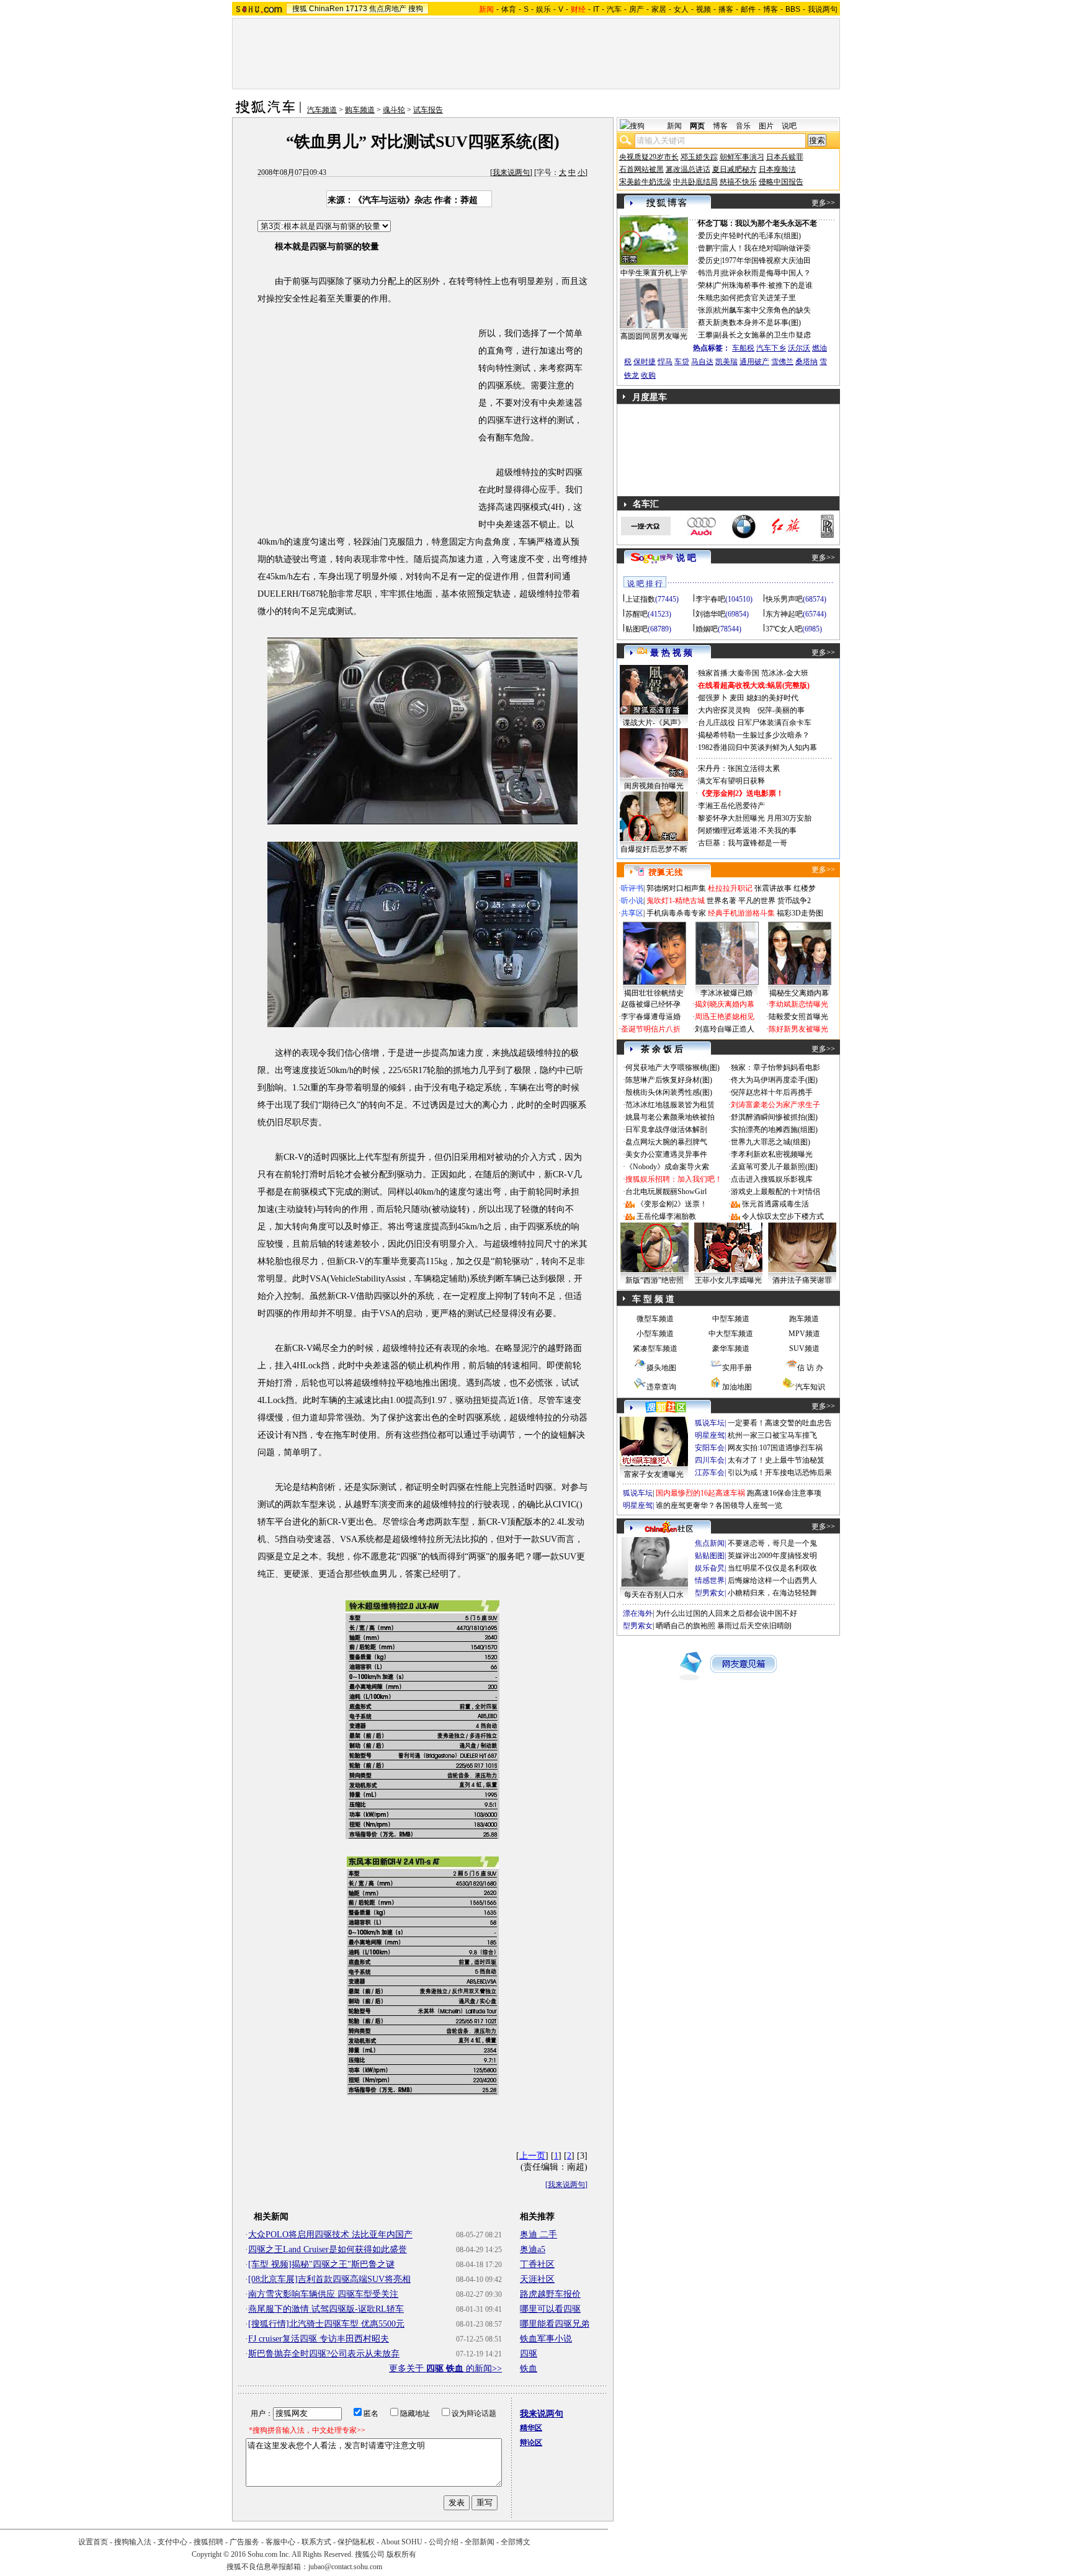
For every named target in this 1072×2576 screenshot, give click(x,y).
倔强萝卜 (713, 698)
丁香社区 (537, 2264)
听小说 (632, 901)
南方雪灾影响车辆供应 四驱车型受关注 (323, 2294)
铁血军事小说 (546, 2339)
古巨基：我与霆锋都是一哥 (743, 843)
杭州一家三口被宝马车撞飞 (772, 1435)
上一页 (532, 2156)
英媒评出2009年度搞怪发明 (772, 1556)
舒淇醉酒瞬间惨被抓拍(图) (774, 1117)
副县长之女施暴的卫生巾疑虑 (762, 335)
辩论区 (531, 2443)
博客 (770, 9)
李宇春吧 (710, 599)
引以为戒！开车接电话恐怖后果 (780, 1473)
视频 (703, 9)
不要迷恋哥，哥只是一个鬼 (772, 1543)
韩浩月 (709, 273)
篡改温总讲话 (688, 169)
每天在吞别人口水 (654, 1595)
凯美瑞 (726, 362)
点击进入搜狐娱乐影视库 (772, 1179)
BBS (793, 9)
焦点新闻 (710, 1543)
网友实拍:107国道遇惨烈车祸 (775, 1448)
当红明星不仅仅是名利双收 (772, 1568)
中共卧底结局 (695, 182)
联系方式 (316, 2542)
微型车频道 (655, 1319)
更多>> (823, 203)
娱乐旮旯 (710, 1568)
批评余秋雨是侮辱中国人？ (766, 273)
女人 (681, 9)
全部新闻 (480, 2542)
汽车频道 (322, 110)
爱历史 (709, 236)
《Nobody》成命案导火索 (667, 1167)
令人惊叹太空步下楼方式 (783, 1216)
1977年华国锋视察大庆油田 (766, 261)
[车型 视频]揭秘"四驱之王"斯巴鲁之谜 (321, 2264)
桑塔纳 (806, 362)
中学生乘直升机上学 (654, 273)
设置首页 (93, 2542)
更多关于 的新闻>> (445, 2369)
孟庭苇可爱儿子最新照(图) (774, 1167)
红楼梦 (805, 888)
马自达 (702, 362)
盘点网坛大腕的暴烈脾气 (666, 1142)
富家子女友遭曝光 (654, 1474)
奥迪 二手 (538, 2235)
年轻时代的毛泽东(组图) (761, 236)
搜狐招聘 (208, 2542)
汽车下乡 (771, 348)
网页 (697, 126)
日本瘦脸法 (777, 169)
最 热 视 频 (671, 653)
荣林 (705, 285)
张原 (705, 310)
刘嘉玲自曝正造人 (725, 1029)
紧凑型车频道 (655, 1348)
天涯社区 (537, 2279)
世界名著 (721, 901)
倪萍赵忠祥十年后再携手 (772, 1092)
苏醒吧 (636, 614)
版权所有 (401, 2554)
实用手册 (737, 1368)
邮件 (748, 9)
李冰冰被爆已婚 (726, 993)
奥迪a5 (533, 2249)
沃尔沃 (799, 348)
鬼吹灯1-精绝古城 (676, 901)
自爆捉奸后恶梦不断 (654, 849)
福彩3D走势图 (800, 913)
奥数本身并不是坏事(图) (761, 323)
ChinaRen (326, 9)
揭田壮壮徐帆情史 (654, 993)
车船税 (743, 348)
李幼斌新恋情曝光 (798, 1004)
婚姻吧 (707, 629)
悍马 (665, 362)
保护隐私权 (356, 2542)
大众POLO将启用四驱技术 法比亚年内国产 (330, 2235)
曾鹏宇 (709, 248)
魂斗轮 (394, 110)
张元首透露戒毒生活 (775, 1204)
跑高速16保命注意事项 (784, 1493)
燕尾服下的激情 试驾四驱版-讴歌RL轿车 (326, 2309)
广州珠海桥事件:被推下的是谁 (763, 285)
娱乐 (543, 9)
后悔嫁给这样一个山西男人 (772, 1580)
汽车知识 (810, 1387)
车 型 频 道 (653, 1299)
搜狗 (416, 9)
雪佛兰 (782, 362)
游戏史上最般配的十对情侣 (775, 1192)
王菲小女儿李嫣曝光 (728, 1280)
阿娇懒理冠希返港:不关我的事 (747, 831)
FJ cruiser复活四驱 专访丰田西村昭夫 (319, 2339)
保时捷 (645, 362)
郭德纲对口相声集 (676, 888)
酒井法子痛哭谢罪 (802, 1280)
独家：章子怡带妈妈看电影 (775, 1067)
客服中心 (280, 2542)
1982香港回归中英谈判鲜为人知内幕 (757, 747)
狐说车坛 (710, 1423)
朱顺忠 (709, 298)
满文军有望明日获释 (731, 781)
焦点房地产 (388, 9)
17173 (356, 9)
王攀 (705, 335)
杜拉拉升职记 (730, 888)
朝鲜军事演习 (742, 157)
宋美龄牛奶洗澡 (645, 182)
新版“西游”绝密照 (654, 1280)
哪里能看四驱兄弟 (555, 2324)
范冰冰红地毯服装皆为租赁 (670, 1105)
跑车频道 (804, 1319)
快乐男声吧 (784, 599)
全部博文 (516, 2542)
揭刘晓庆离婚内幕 (725, 1004)
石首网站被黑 (641, 169)
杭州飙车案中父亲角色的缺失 (762, 310)
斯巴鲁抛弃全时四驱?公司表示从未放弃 (324, 2354)
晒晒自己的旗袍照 (686, 1626)
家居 (659, 9)
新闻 (674, 126)
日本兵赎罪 (785, 157)
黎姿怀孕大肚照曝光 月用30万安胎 (755, 818)
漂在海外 (638, 1613)
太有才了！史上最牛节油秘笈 (776, 1460)
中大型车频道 (731, 1334)
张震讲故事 (773, 888)
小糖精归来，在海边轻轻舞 (772, 1593)
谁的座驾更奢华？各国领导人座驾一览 (719, 1505)
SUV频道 (804, 1348)
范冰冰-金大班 (785, 673)
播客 (726, 9)
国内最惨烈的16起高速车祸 (700, 1493)
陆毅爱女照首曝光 (798, 1017)
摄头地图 (661, 1368)
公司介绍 (444, 2542)
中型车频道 (731, 1319)
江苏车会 (710, 1473)
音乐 (743, 126)
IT (596, 9)
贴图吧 (636, 629)
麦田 (737, 698)
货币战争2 (794, 901)
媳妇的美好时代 (772, 698)
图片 (766, 126)
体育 (509, 9)
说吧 (789, 126)
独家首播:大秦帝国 (729, 673)
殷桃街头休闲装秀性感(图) (669, 1092)
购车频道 (360, 110)
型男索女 (710, 1593)
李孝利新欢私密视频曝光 (772, 1154)
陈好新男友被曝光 (798, 1029)
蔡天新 (709, 323)
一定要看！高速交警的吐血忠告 (780, 1423)
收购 (648, 375)
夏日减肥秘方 (735, 169)
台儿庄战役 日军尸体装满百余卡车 (755, 723)
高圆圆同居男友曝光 (654, 336)
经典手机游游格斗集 (741, 913)
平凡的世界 (757, 901)
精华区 (531, 2428)
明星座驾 (710, 1435)
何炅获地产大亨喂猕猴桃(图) (672, 1067)
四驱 (529, 2354)
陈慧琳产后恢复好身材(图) (669, 1080)
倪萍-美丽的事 (781, 710)
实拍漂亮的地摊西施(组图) (774, 1130)
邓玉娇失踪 (699, 157)
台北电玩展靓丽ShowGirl (666, 1192)
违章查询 (661, 1387)
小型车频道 (655, 1334)
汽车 (614, 9)
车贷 (682, 362)
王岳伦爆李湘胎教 (666, 1216)
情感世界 (710, 1580)
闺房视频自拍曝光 (654, 786)
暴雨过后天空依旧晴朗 (754, 1626)
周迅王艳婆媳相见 (725, 1017)
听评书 (632, 888)
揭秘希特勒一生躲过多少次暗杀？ (754, 735)
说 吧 (686, 558)
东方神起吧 (784, 614)
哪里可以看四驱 (550, 2309)
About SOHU (402, 2542)
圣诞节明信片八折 (651, 1029)
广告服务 (244, 2542)
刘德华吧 (710, 614)
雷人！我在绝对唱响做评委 (766, 248)
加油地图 (737, 1387)
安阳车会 (710, 1448)
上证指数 (640, 599)
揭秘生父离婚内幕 (799, 993)
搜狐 (300, 9)
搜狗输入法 (133, 2542)
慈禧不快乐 (738, 182)
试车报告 (428, 110)
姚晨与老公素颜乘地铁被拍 (670, 1117)
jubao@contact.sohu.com (345, 2567)
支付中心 (172, 2542)
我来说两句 (511, 172)
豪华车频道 (731, 1348)
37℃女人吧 (784, 629)
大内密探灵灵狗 (724, 710)
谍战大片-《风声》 (654, 723)
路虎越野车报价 (550, 2294)
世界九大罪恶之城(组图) (770, 1142)
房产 (636, 9)
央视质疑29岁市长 (649, 157)
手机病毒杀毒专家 (676, 913)
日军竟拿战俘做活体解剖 (666, 1130)
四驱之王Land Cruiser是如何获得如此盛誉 (328, 2249)
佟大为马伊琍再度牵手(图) (774, 1080)
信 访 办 (810, 1368)
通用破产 (754, 362)
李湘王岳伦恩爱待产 (731, 806)
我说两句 (823, 9)
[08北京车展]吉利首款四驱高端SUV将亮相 (329, 2279)
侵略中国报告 (781, 182)
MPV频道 (804, 1334)
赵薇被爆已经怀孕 (651, 1004)
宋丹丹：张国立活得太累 (739, 769)
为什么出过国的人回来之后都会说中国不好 (726, 1613)
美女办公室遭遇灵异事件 (666, 1154)
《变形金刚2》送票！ (672, 1204)
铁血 (529, 2369)
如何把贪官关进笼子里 (759, 298)
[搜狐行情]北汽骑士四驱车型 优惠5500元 (326, 2324)
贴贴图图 (710, 1556)
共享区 (632, 913)
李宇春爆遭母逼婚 (651, 1017)
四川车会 (710, 1460)
